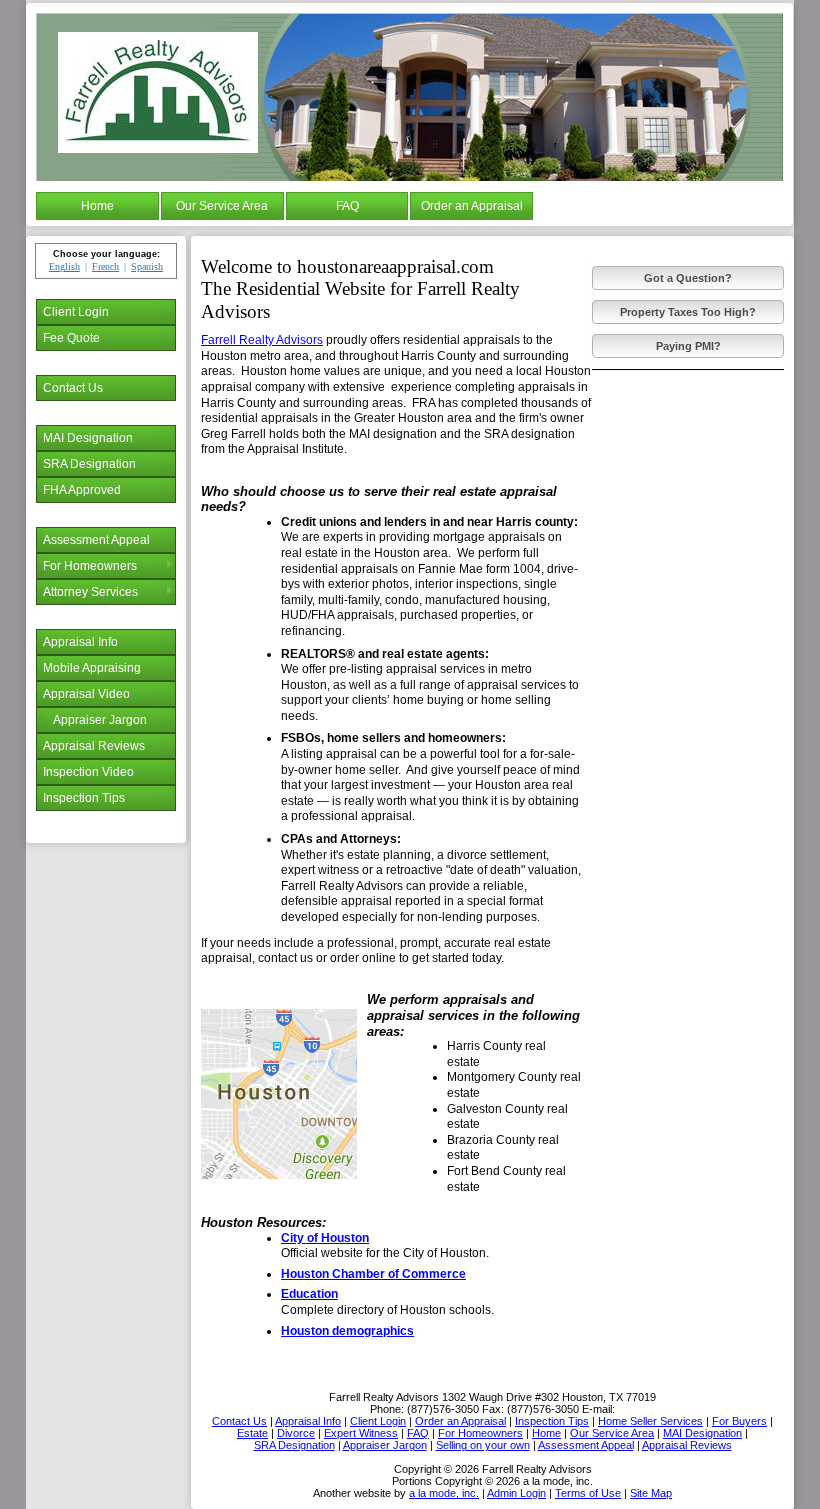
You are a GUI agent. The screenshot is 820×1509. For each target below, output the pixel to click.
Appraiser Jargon (100, 720)
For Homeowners (90, 566)
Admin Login (516, 1493)
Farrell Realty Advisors (262, 340)
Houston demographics (347, 1331)
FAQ (347, 206)
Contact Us (73, 388)
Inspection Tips (84, 798)
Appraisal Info (80, 642)
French (105, 266)
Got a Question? (688, 278)
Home (97, 206)
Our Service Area (222, 206)
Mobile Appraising (92, 668)
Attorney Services (90, 592)
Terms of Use (588, 1493)
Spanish (147, 266)
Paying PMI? (688, 346)
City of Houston (325, 1238)
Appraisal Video (86, 694)
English (64, 266)
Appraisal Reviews (94, 746)
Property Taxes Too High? (688, 312)
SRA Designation (89, 464)
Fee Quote (71, 338)
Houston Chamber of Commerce (373, 1274)
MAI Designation (88, 438)
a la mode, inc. (444, 1493)
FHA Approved (82, 490)
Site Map (651, 1493)
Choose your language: (106, 254)
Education (309, 1294)
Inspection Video (88, 772)
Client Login (76, 312)
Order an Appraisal (472, 206)
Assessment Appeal (96, 540)
